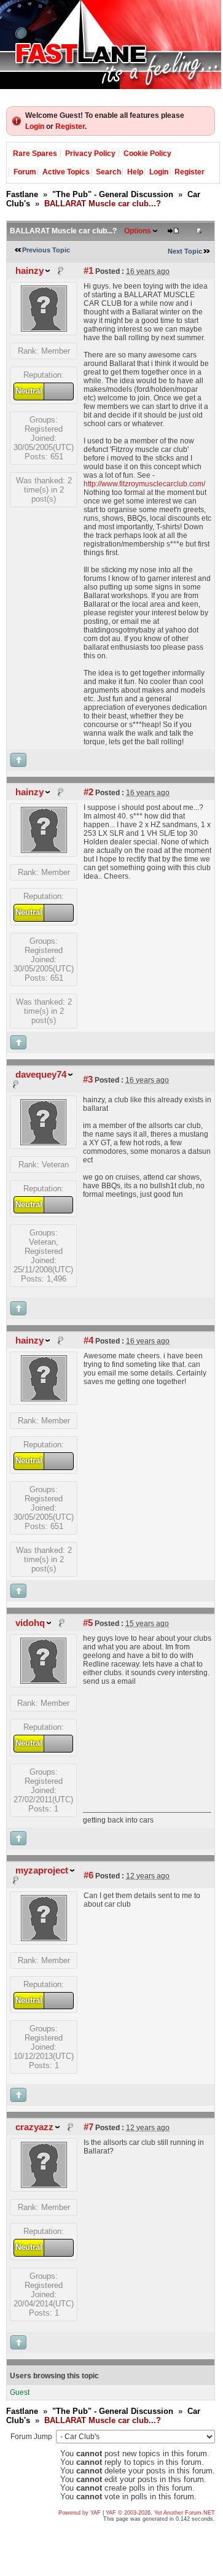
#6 (88, 1875)
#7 (88, 2127)
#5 (88, 1623)
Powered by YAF (80, 2513)
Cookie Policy (147, 154)
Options (138, 231)
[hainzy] (44, 329)
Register (70, 126)
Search (108, 172)
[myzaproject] (44, 1938)
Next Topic (185, 251)
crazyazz (34, 2127)
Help (135, 172)
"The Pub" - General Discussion (113, 194)
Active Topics (66, 172)
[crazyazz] (44, 2185)
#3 (88, 1080)
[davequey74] (43, 1142)
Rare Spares (35, 154)
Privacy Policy (90, 154)
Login (35, 126)
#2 (88, 792)
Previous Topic (46, 250)
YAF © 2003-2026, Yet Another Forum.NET (160, 2513)
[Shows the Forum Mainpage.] (111, 45)
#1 (88, 271)
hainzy (29, 271)
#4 (88, 1341)
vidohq (30, 1623)
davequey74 (41, 1075)
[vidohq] (43, 1681)
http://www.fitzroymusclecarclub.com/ (144, 484)
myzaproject (42, 1870)
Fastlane (22, 194)
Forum (25, 172)
